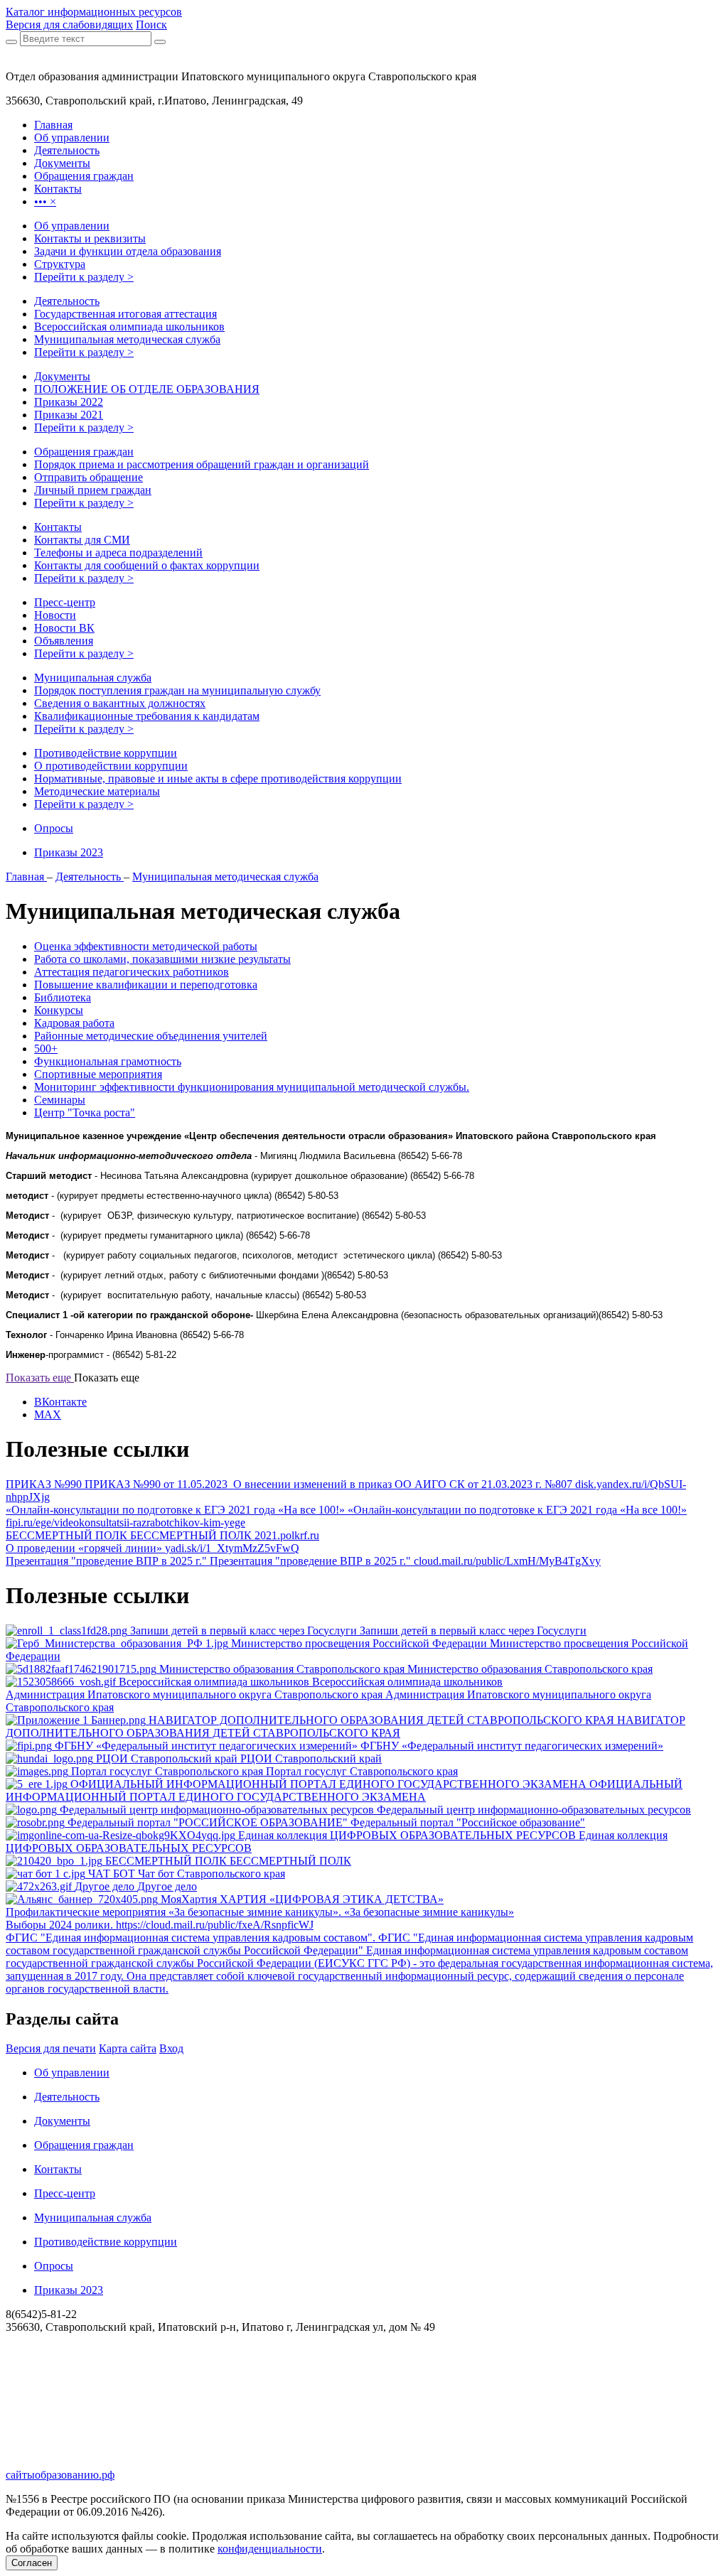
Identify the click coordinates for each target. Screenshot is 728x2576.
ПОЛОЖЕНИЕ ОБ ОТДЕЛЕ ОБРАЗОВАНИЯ (147, 389)
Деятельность (67, 301)
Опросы (54, 828)
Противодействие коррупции (106, 753)
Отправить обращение (89, 477)
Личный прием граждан (93, 490)
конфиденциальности (270, 2549)
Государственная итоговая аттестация (125, 314)
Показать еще (40, 1378)
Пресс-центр (65, 602)
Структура (60, 264)
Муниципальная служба (93, 678)
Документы (62, 376)
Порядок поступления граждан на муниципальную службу (177, 690)
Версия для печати (51, 2048)
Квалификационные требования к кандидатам (147, 716)
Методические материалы (97, 791)
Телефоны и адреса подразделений (118, 553)
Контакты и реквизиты (90, 238)
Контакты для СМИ (82, 540)
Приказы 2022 (69, 402)
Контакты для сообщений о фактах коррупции (147, 565)
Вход (171, 2048)
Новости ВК (64, 628)
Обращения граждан (84, 452)
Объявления (64, 641)
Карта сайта (128, 2048)
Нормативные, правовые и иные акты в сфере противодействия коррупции (218, 778)
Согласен (32, 2563)
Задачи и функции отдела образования (128, 251)
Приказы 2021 (69, 415)
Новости (55, 615)
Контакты (58, 527)
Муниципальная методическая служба (127, 339)
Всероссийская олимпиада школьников (129, 327)
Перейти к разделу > (84, 277)
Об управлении (72, 226)
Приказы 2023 (69, 852)
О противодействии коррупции (111, 766)
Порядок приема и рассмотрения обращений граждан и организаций (202, 464)
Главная (26, 877)
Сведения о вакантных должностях (120, 703)
